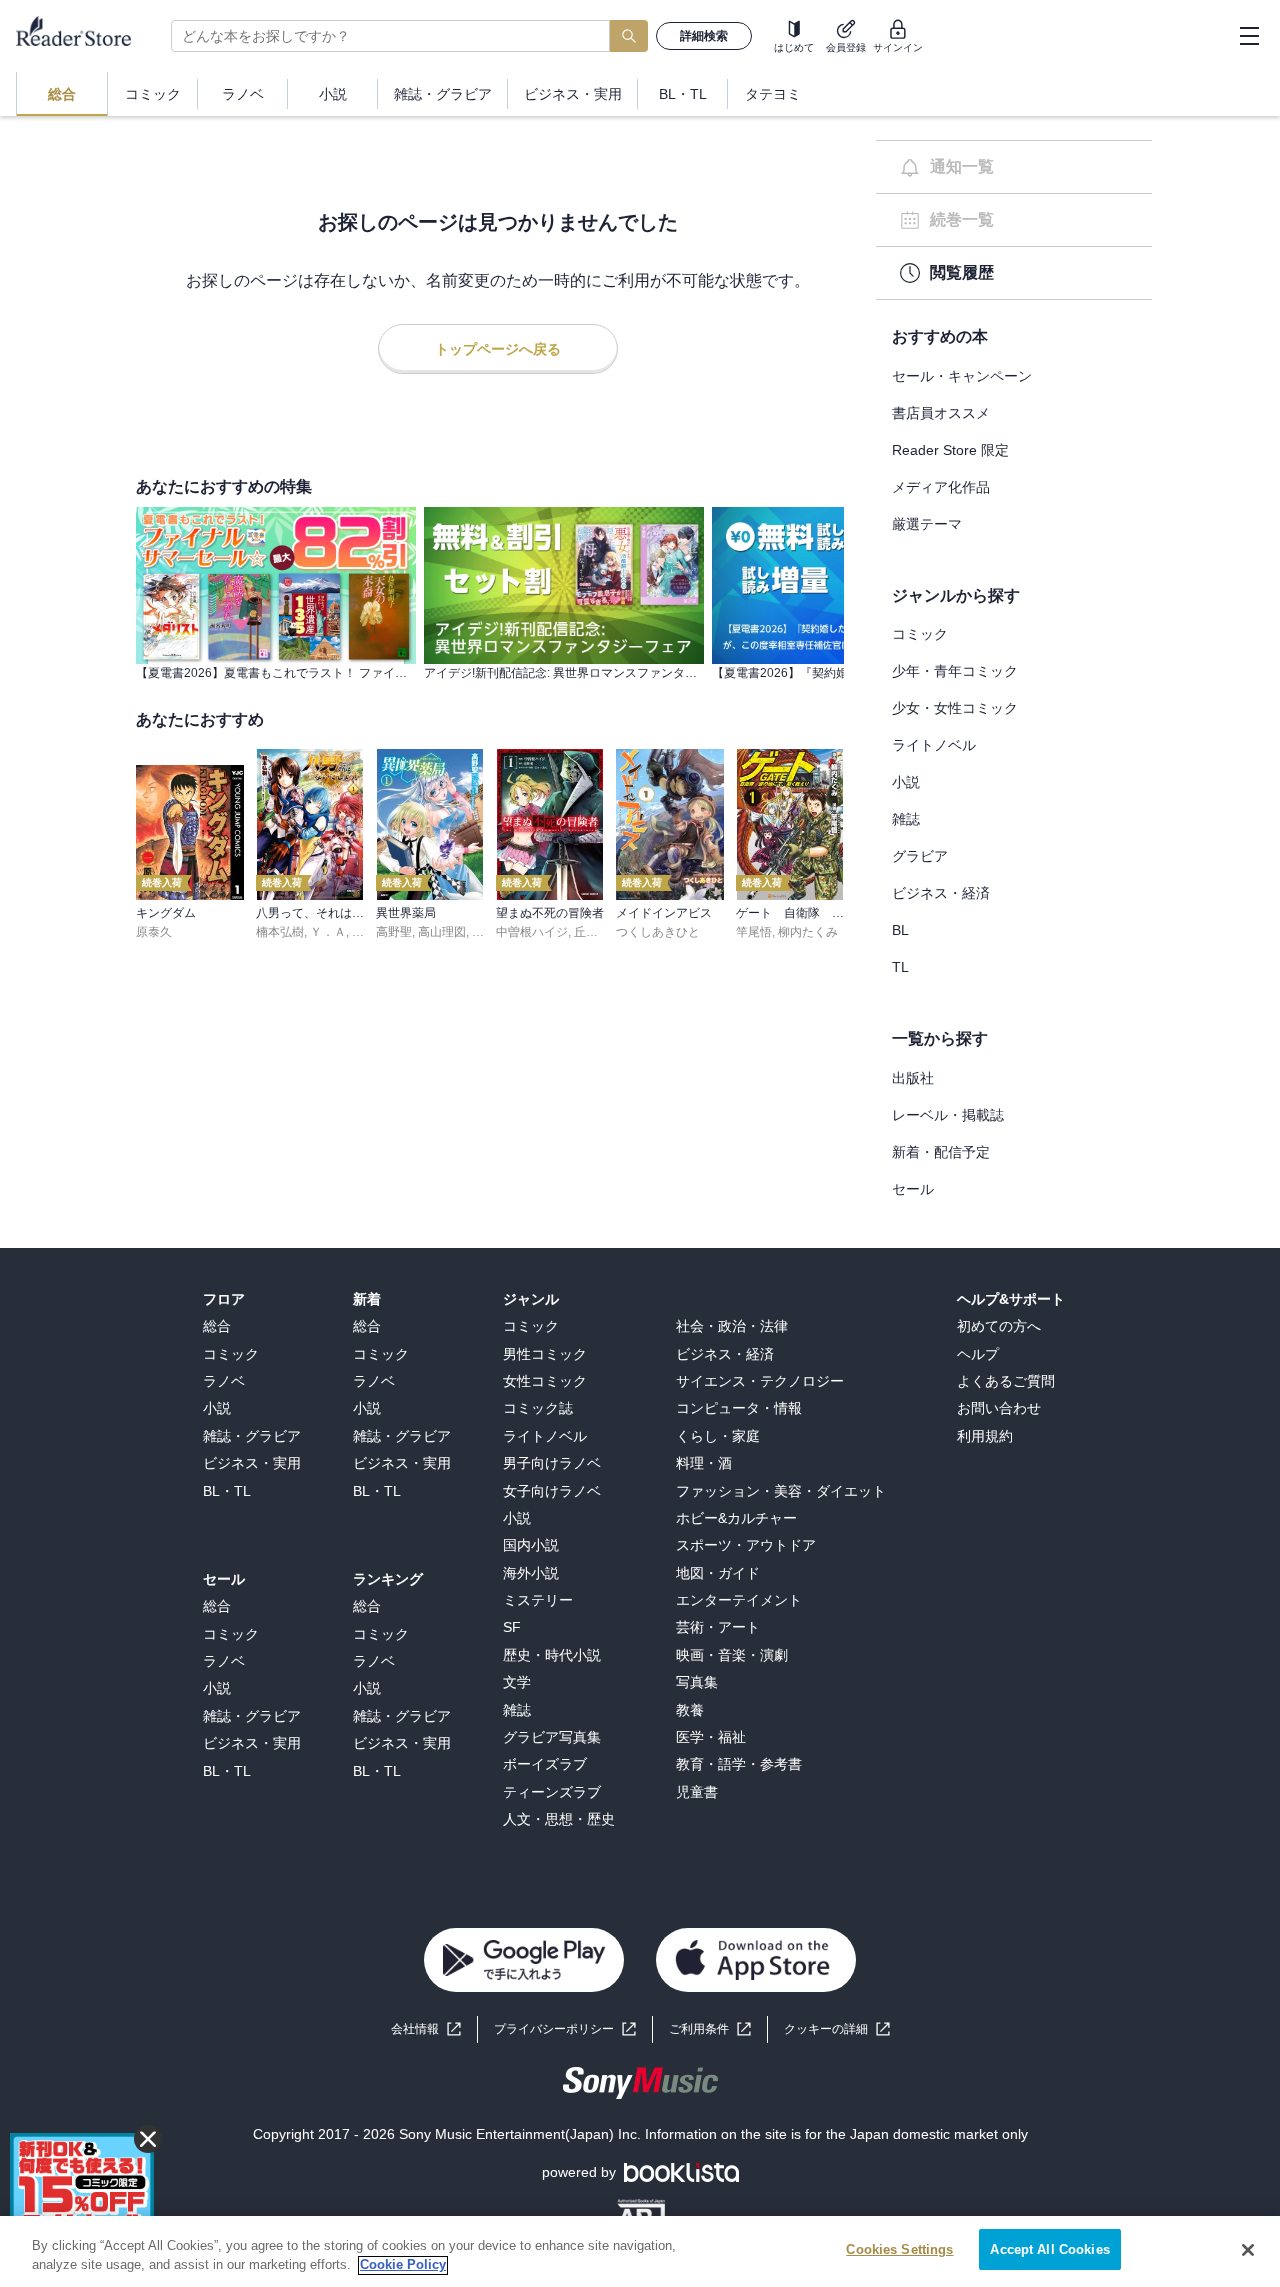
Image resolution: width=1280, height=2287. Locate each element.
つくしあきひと (658, 932)
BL (900, 930)
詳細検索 (704, 36)
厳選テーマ (927, 524)
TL (900, 967)
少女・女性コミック (955, 708)
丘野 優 (593, 932)
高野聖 (394, 932)
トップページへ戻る (498, 349)
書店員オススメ (941, 413)
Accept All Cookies (1049, 2249)
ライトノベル (934, 745)
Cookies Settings (899, 2249)
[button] (837, 2029)
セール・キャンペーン (962, 376)
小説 (906, 782)
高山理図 (442, 932)
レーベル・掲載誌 (948, 1115)
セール (913, 1189)
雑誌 (906, 819)
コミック (920, 634)
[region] (640, 2251)
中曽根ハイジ (532, 932)
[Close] (1248, 2250)
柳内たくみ (808, 932)
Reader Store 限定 (950, 450)
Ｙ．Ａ (328, 932)
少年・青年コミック (955, 671)
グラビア (920, 856)
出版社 (913, 1078)
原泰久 (154, 932)
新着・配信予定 (941, 1152)
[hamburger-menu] (1249, 36)
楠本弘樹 (280, 932)
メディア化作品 (941, 487)
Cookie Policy (403, 2265)
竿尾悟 (754, 932)
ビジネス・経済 (941, 893)
